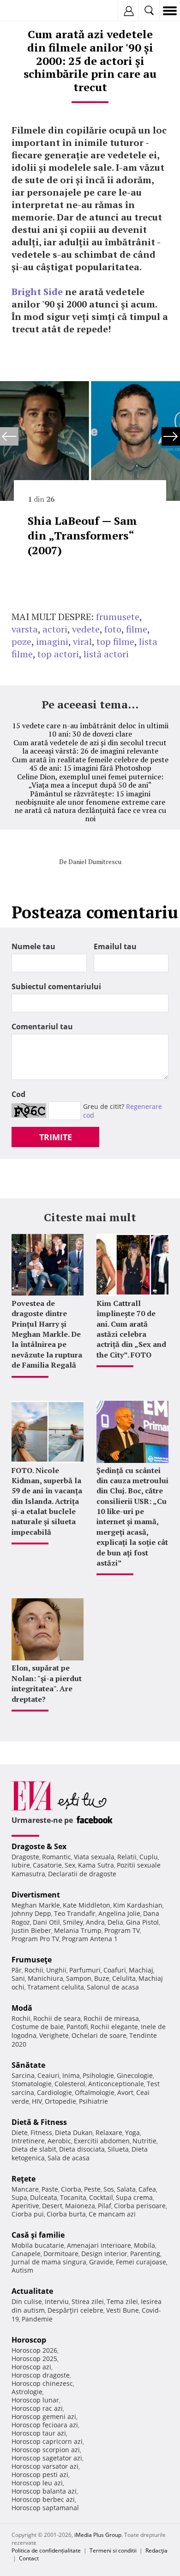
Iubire (21, 1865)
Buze (102, 1978)
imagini (52, 641)
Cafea (147, 2189)
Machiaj (141, 1970)
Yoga (132, 2132)
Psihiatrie (93, 2101)
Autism (22, 2270)
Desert (52, 2206)
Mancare (25, 2189)
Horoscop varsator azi (45, 2466)
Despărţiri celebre (75, 2310)
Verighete (54, 2035)
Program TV (122, 1930)
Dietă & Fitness (39, 2122)
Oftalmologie (95, 2092)
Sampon (79, 1978)
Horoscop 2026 (34, 2350)
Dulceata (44, 2197)
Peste (92, 2189)
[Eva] (29, 11)
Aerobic (59, 2141)
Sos (109, 2189)
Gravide (101, 2262)
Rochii (34, 1970)
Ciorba (71, 2189)
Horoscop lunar (35, 2400)
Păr (17, 1970)
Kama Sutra (96, 1865)
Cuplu (149, 1857)
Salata (126, 2189)
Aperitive (25, 2206)
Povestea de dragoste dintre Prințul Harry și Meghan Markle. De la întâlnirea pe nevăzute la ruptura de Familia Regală (47, 1334)
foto (113, 629)
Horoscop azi (31, 2367)
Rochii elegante (114, 2027)
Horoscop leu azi (37, 2483)
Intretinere (28, 2141)
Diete (20, 2132)
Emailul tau (115, 946)
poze (21, 641)
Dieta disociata (82, 2149)
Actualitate (32, 2291)
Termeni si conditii (113, 2550)
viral (82, 641)
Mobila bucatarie (38, 2245)
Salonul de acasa (113, 1987)
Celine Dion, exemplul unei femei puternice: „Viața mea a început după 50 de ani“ (90, 781)
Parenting (145, 2254)
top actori (58, 654)
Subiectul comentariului (56, 986)
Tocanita (73, 2197)
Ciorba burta (66, 2214)
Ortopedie (60, 2101)
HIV (37, 2101)
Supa (19, 2197)
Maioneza (80, 2206)
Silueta (118, 2149)
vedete (86, 629)
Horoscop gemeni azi (44, 2416)
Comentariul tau (42, 1027)
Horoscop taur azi (39, 2433)
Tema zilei (122, 2301)
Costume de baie (38, 2027)
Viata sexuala (94, 1857)
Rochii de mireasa (111, 2018)
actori (55, 629)
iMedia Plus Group (98, 2535)
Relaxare (109, 2132)
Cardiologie (54, 2092)
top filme (115, 641)
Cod (18, 1094)
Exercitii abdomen (102, 2141)
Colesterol (70, 2084)
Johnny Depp (31, 1913)
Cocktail (101, 2197)
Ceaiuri (48, 2075)
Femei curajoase (141, 2262)
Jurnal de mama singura (49, 2262)
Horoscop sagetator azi (47, 2458)
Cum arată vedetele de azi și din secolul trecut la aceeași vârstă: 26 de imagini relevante (90, 747)
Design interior (104, 2254)
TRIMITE (56, 1137)
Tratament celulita (56, 1987)
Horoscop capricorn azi (47, 2441)
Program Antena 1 (90, 1939)
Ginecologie (135, 2075)
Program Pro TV (35, 1939)
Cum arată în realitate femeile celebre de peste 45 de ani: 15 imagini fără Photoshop (90, 764)
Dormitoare (61, 2254)
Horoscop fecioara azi (45, 2425)
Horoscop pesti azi (40, 2474)
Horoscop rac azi (37, 2408)
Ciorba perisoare (140, 2206)
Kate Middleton (87, 1905)
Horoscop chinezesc (42, 2383)
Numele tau (33, 946)
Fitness (41, 2132)
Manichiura (45, 1978)
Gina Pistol (142, 1922)
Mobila (144, 2245)
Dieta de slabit (34, 2149)
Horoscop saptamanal (45, 2508)
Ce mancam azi (112, 2214)
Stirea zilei (88, 2301)
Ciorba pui (28, 2214)
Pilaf (105, 2206)
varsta (25, 629)
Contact (29, 2558)
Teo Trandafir (75, 1913)
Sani (18, 1978)
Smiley (73, 1922)
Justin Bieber (31, 1930)
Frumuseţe (32, 1960)
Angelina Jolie (119, 1913)
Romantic (57, 1857)
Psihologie (98, 2075)
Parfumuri (85, 1970)
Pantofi (77, 2027)
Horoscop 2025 (34, 2358)
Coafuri (115, 1970)
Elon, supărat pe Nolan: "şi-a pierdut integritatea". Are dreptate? (47, 1683)
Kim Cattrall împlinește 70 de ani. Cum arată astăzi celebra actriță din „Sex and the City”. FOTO (131, 1329)
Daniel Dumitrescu (95, 862)
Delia (115, 1922)
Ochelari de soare (99, 2035)
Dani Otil (46, 1922)
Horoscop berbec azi (43, 2499)
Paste (50, 2189)
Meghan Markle (36, 1905)
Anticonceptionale (116, 2084)
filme (137, 629)
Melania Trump (78, 1930)
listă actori (106, 654)
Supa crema (134, 2197)
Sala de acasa (69, 2158)
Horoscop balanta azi (44, 2491)
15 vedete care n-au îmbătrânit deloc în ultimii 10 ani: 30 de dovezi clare (90, 730)
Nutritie (144, 2141)
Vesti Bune (123, 2310)
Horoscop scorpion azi (46, 2450)
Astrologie (27, 2392)
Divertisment (36, 1895)
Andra (95, 1922)
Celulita (124, 1978)
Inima (71, 2075)
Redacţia (156, 2550)
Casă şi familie (38, 2235)
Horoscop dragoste (41, 2375)
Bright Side (37, 292)
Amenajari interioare (99, 2245)
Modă (22, 2008)
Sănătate (28, 2065)
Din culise (27, 2301)
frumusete (118, 617)
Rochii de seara (57, 2018)
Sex (70, 1865)
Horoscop (29, 2340)
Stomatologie (32, 2084)
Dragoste (25, 1857)
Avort (125, 2092)
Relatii (127, 1857)
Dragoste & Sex (39, 1846)
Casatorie (47, 1865)
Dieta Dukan (74, 2132)
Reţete (24, 2179)
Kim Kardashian (138, 1905)
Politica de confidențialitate (46, 2550)
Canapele (26, 2254)
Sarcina (23, 2075)
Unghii (56, 1970)
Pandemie (37, 2319)
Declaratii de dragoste (82, 1874)
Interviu (57, 2301)
